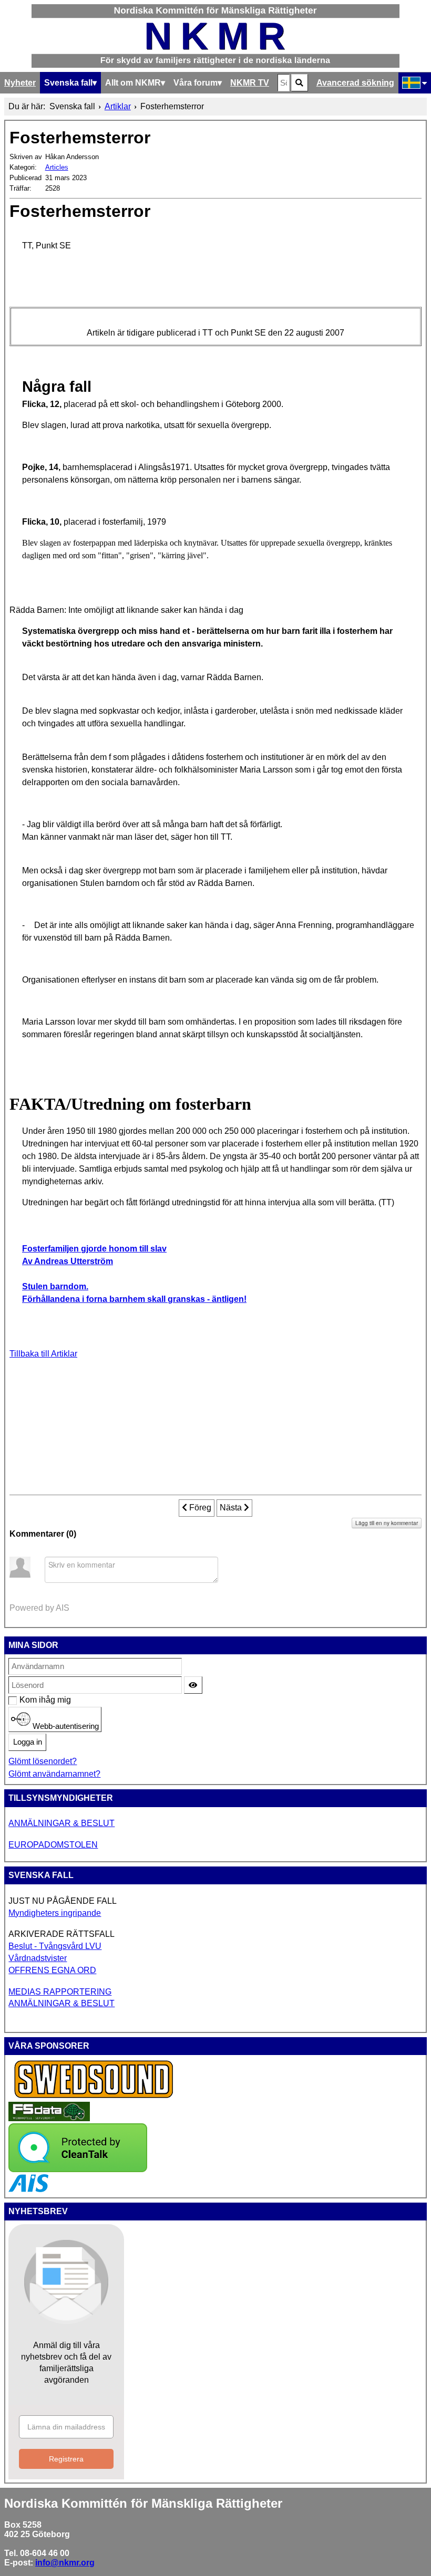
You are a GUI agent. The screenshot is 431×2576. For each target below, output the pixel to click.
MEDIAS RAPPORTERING (60, 1992)
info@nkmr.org (65, 2563)
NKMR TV (250, 83)
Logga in (28, 1742)
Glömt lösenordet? (43, 1761)
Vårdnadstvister (38, 1958)
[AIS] (28, 2189)
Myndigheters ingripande (55, 1913)
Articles (57, 167)
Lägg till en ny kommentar (387, 1523)
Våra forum (196, 83)
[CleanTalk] (78, 2169)
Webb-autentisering (65, 1726)
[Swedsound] (94, 2097)
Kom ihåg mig (25, 1700)
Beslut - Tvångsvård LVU (55, 1946)
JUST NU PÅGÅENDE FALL (63, 1901)
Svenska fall (68, 83)
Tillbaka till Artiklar (43, 1354)
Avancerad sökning (355, 83)
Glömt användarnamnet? (54, 1774)
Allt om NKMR (133, 83)
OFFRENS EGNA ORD (52, 1970)
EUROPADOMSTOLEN (53, 1845)
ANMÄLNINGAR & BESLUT (61, 1823)
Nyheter (20, 83)
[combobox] (284, 83)
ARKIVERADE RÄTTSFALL (61, 1934)
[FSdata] (49, 2118)
